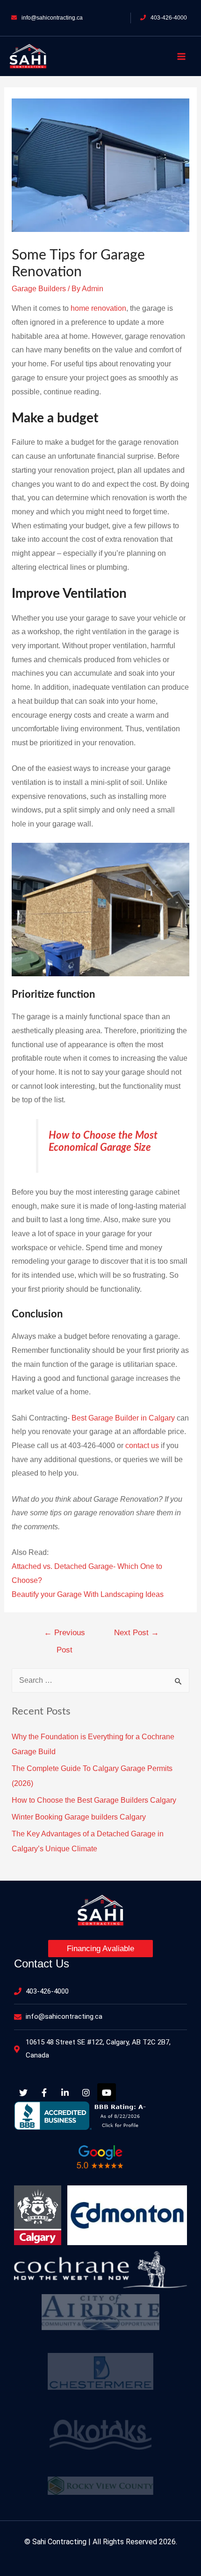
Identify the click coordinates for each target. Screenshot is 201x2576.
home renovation (98, 308)
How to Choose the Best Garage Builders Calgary (94, 1800)
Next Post (136, 1633)
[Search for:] (101, 1680)
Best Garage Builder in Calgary (123, 1418)
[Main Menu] (181, 56)
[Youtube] (107, 2093)
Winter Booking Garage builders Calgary (79, 1817)
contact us (142, 1445)
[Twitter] (23, 2093)
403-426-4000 (169, 18)
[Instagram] (86, 2093)
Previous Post (65, 1636)
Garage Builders (39, 289)
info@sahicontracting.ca (52, 18)
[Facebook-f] (44, 2093)
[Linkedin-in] (65, 2093)
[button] (100, 1949)
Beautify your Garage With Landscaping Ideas (88, 1594)
